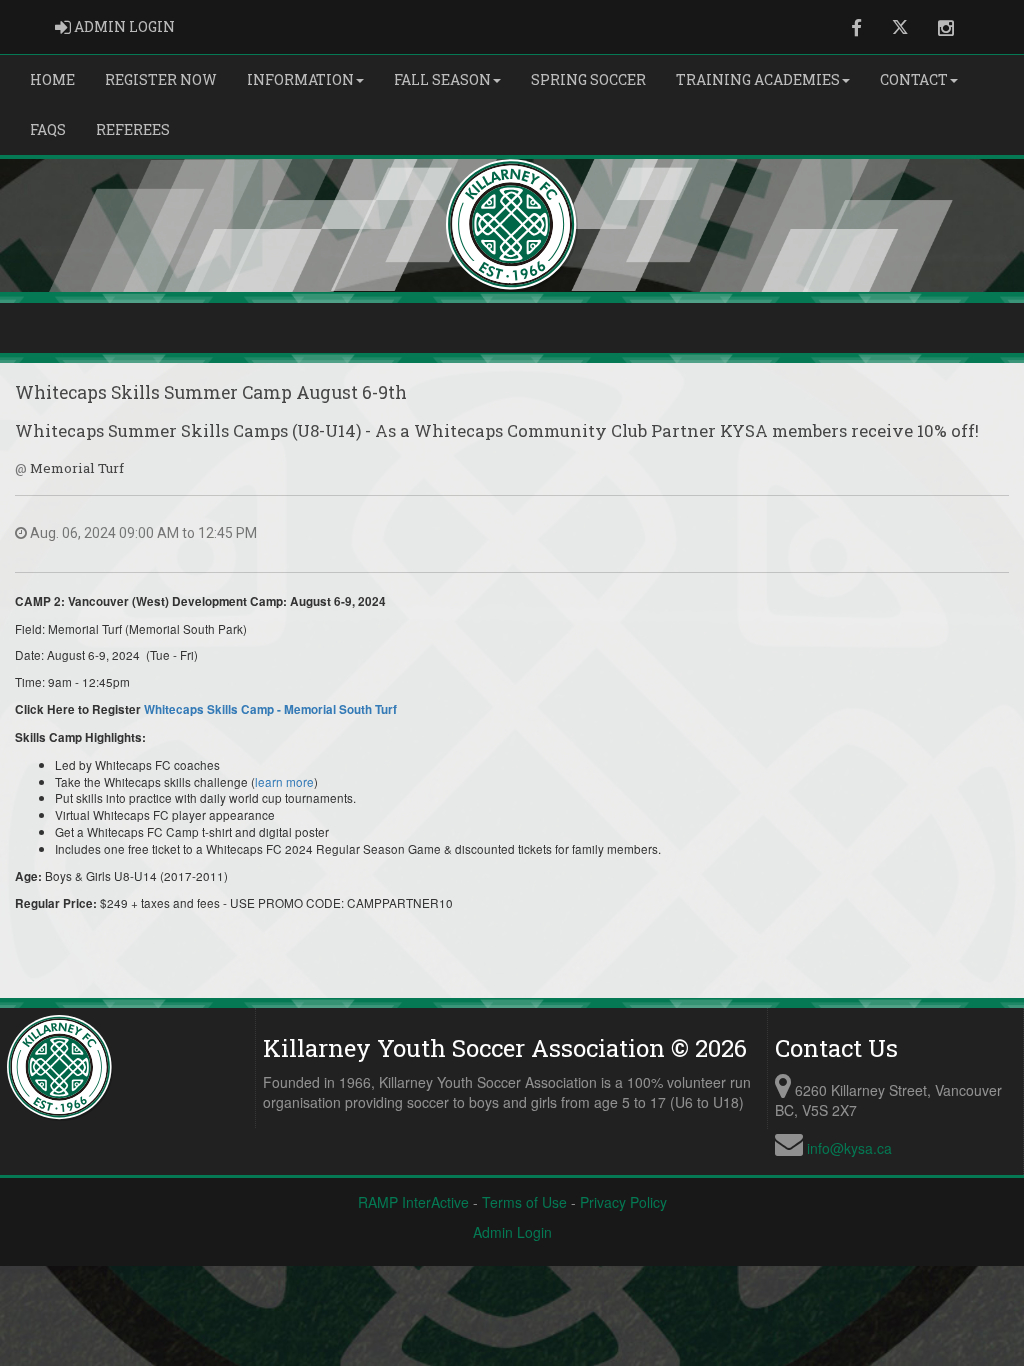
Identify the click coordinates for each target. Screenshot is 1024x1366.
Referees (133, 129)
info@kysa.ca (849, 1148)
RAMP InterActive (413, 1202)
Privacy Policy (623, 1202)
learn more (284, 781)
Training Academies (758, 79)
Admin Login (512, 1232)
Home (52, 79)
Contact (914, 79)
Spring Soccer (588, 79)
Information (300, 79)
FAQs (48, 129)
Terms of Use (524, 1202)
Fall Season (442, 79)
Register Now (161, 79)
